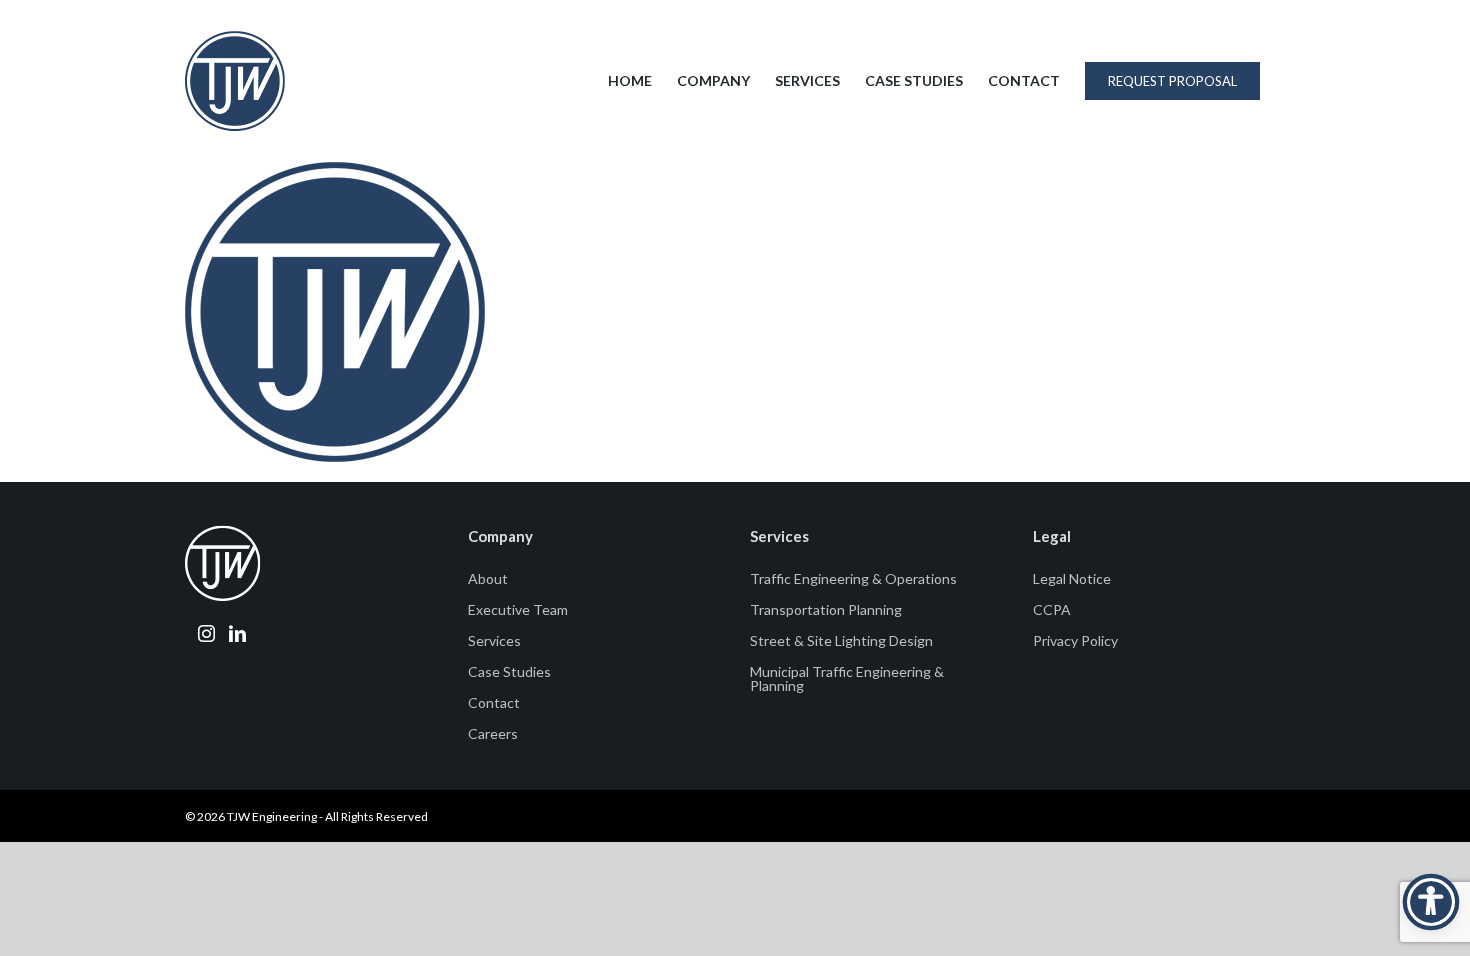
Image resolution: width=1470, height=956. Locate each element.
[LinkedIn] (237, 633)
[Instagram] (206, 633)
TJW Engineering (272, 816)
